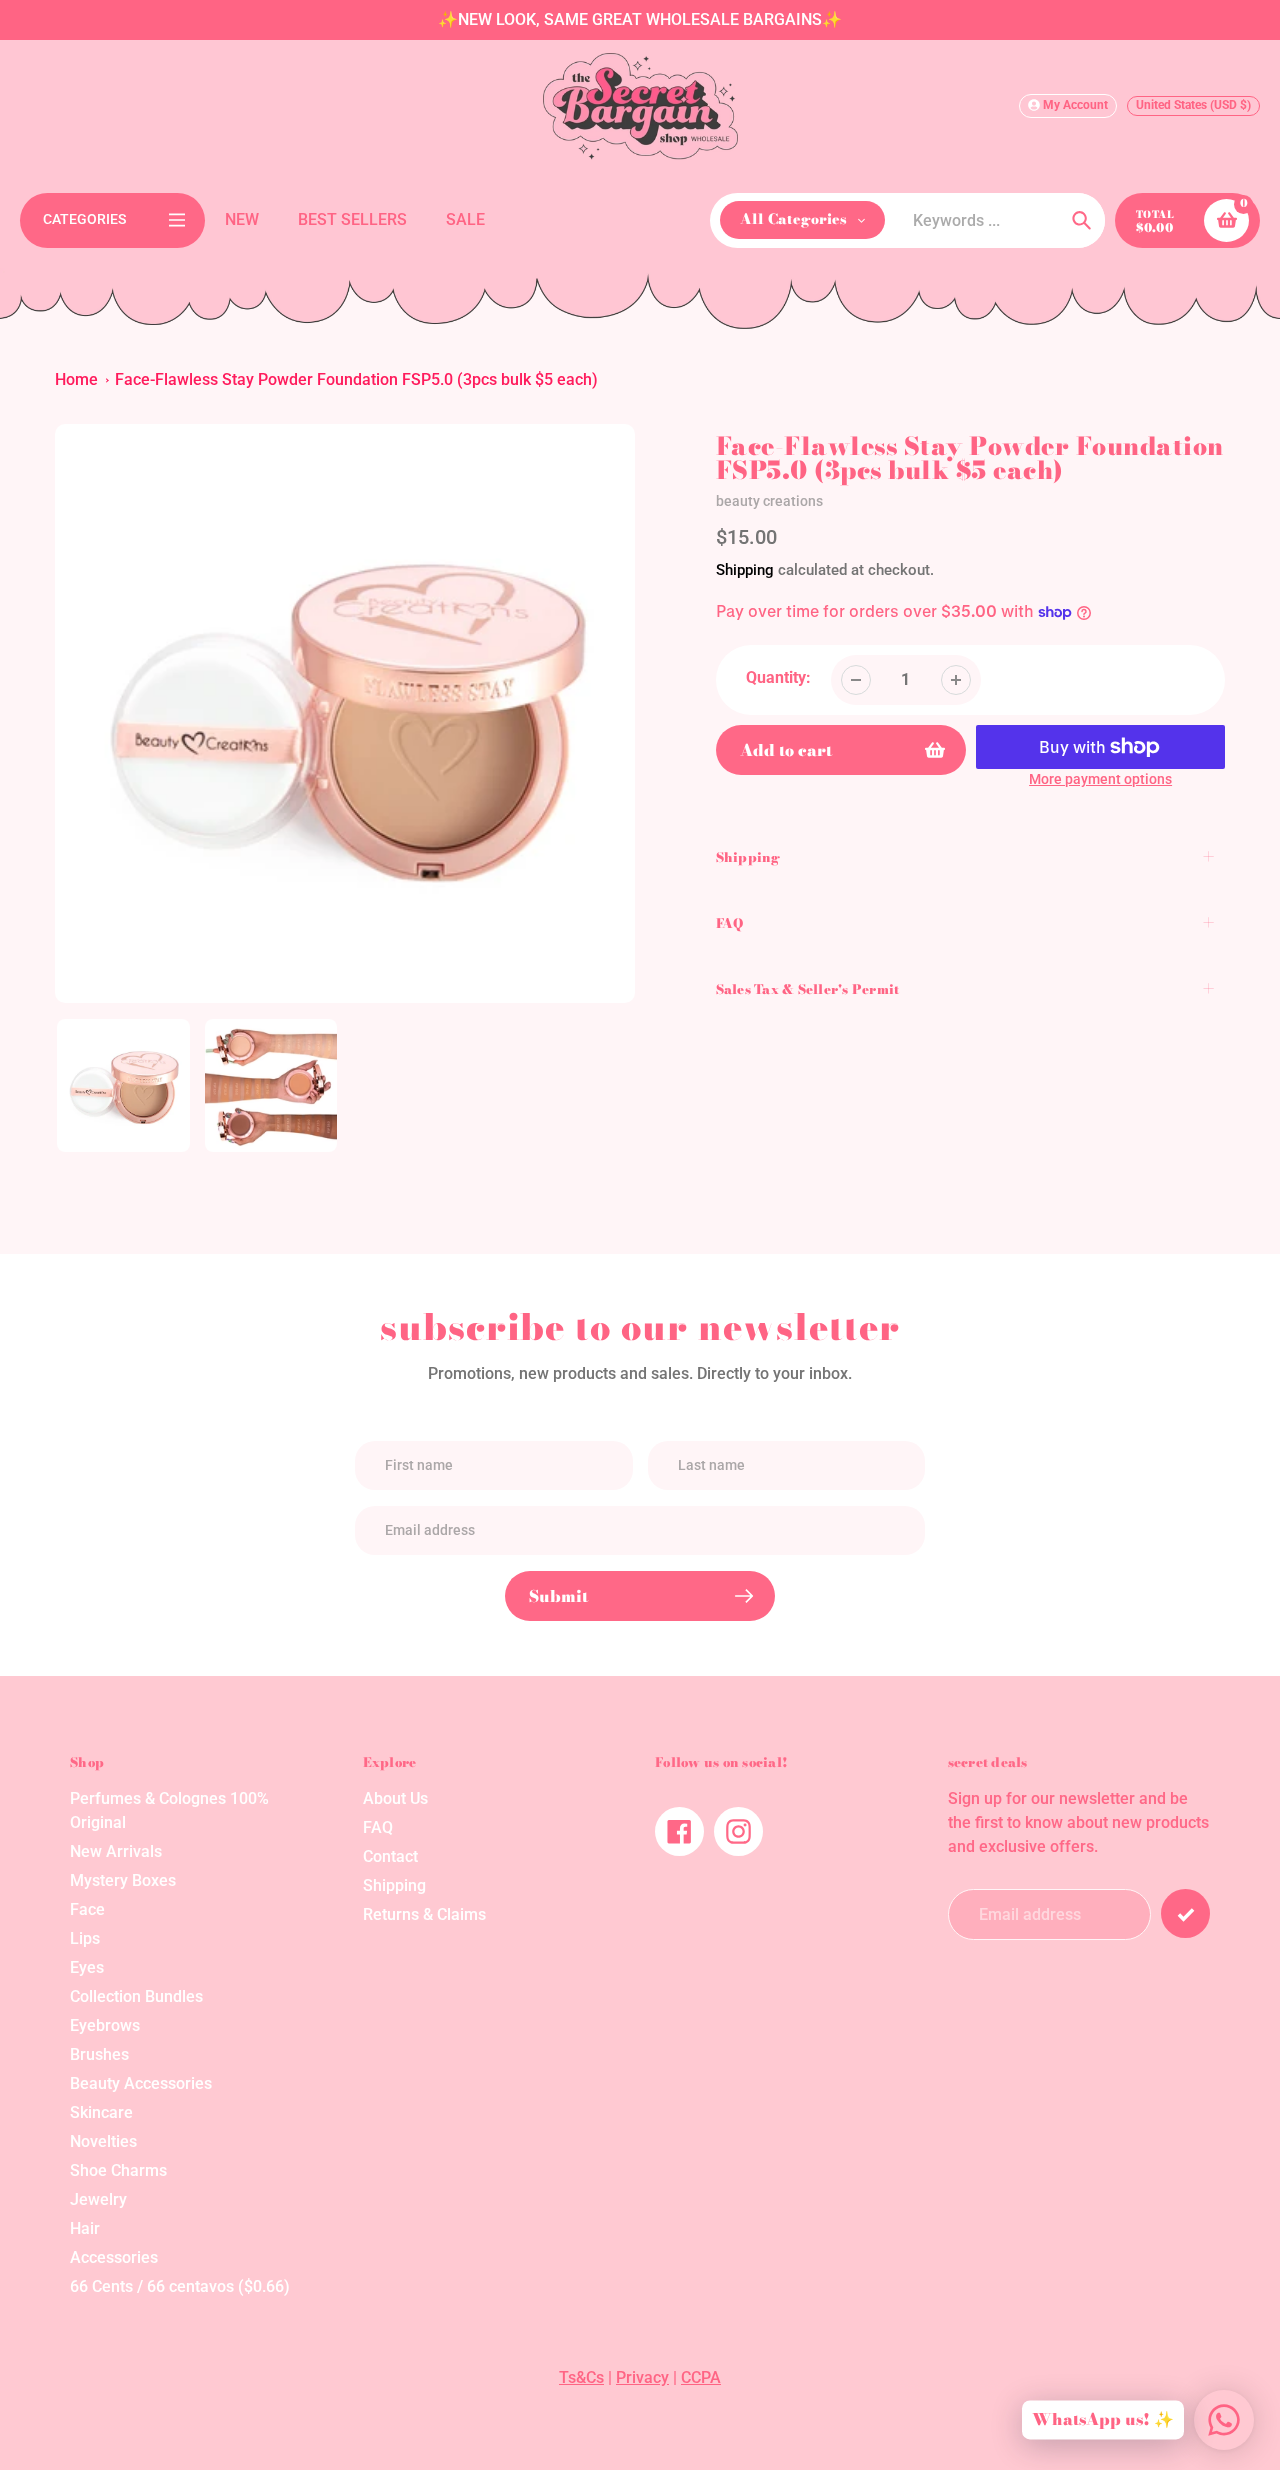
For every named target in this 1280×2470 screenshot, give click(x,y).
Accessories (114, 2257)
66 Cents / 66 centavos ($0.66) (180, 2286)
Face (87, 1909)
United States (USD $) (1193, 105)
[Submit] (1185, 1913)
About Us (395, 1798)
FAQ (378, 1827)
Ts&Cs (581, 2377)
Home (76, 379)
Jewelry (98, 2199)
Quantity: (778, 677)
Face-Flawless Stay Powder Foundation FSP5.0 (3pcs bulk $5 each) (356, 379)
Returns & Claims (424, 1914)
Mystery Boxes (123, 1880)
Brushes (99, 2054)
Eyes (87, 1967)
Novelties (103, 2141)
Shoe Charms (118, 2170)
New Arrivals (116, 1851)
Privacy (642, 2377)
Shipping (745, 570)
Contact (390, 1856)
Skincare (101, 2112)
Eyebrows (105, 2025)
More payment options (1100, 779)
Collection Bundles (136, 1996)
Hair (85, 2228)
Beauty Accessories (141, 2083)
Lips (85, 1938)
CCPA (701, 2377)
